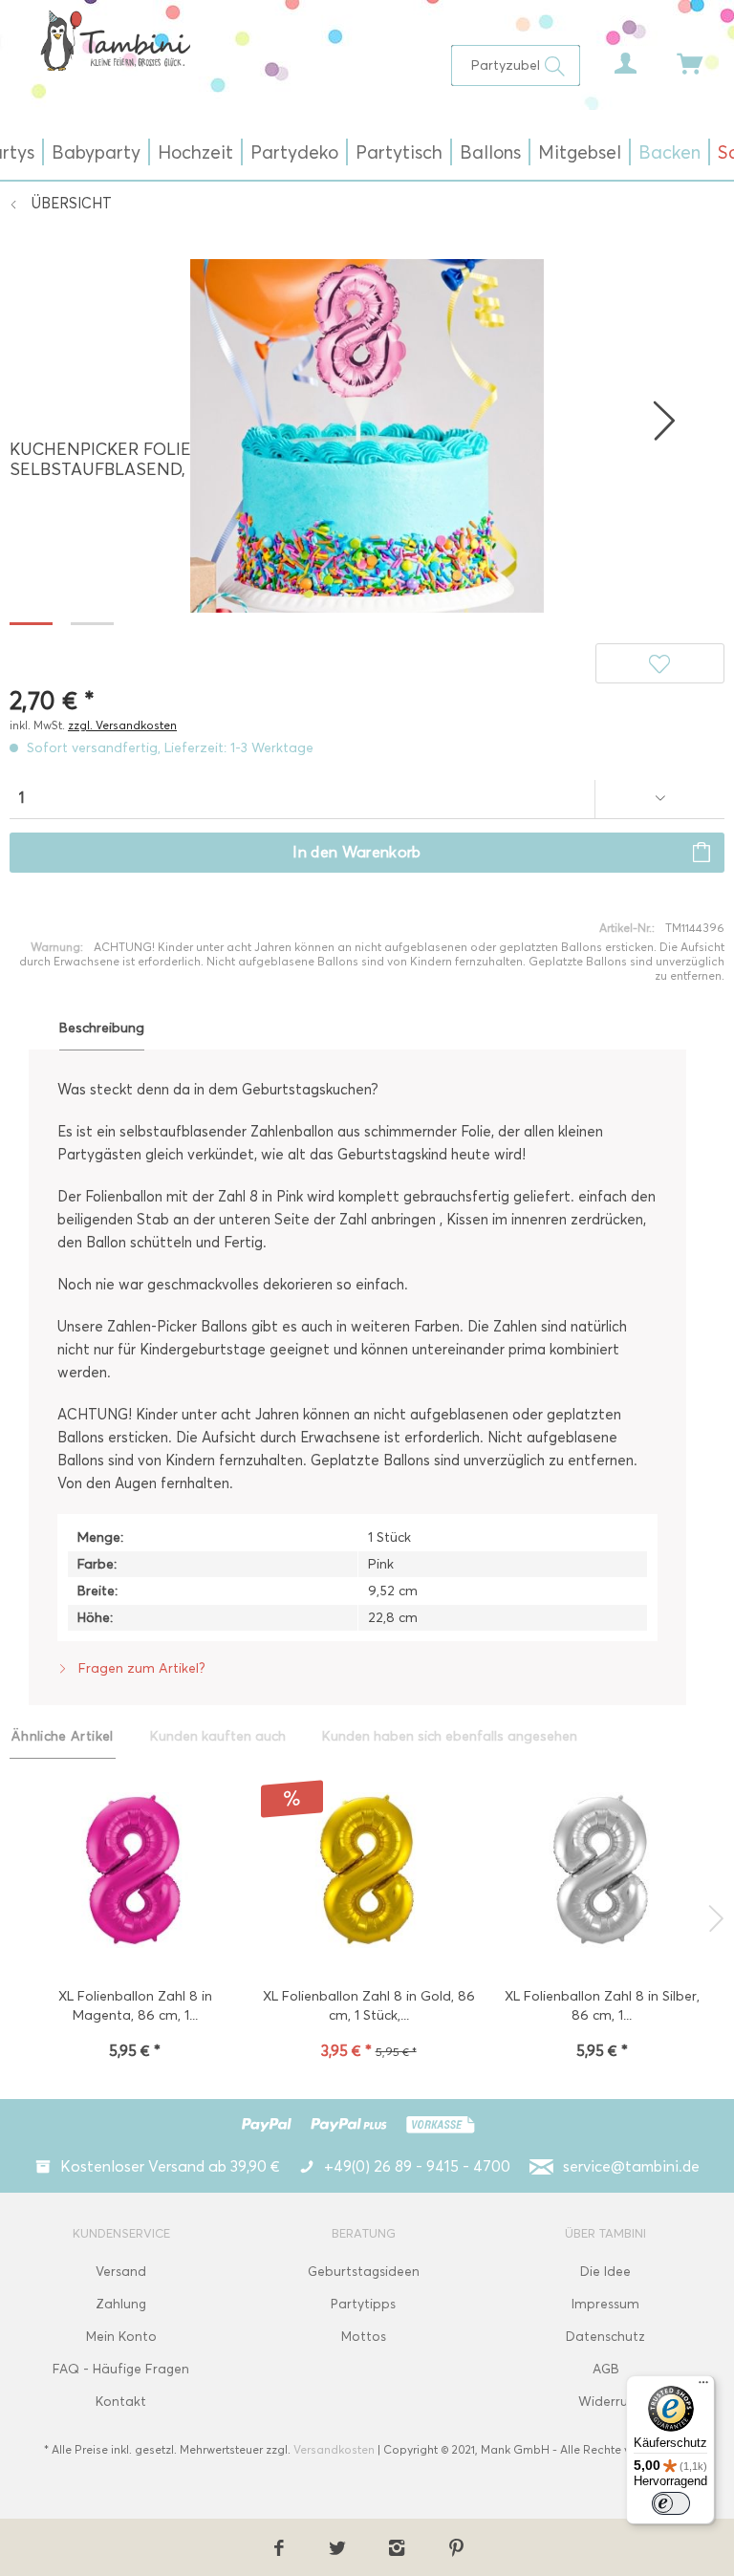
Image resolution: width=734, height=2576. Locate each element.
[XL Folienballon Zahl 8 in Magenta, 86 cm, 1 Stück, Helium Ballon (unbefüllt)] (135, 1872)
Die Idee (605, 2272)
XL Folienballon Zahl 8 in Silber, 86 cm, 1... (602, 2006)
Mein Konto (121, 2337)
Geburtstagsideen (364, 2272)
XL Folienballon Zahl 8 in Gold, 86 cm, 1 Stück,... (369, 2006)
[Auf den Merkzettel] (660, 663)
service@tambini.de (631, 2166)
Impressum (605, 2304)
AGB (606, 2369)
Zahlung (121, 2304)
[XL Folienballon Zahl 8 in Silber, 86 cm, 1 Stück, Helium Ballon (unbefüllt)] (603, 1872)
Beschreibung (102, 1028)
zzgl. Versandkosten (122, 725)
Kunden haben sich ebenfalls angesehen (450, 1736)
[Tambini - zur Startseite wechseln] (115, 40)
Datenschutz (605, 2337)
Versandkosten (334, 2449)
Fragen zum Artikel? (140, 1668)
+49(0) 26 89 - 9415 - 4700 (417, 2166)
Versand (121, 2272)
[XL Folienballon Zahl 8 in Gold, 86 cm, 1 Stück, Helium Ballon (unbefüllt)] (368, 1872)
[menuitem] (515, 65)
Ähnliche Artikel (63, 1736)
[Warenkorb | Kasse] (677, 58)
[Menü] (703, 2387)
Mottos (364, 2337)
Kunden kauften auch (218, 1736)
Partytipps (363, 2304)
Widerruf (606, 2402)
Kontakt (121, 2402)
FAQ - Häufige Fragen (121, 2369)
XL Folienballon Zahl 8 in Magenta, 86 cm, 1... (135, 2006)
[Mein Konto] (611, 58)
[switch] (671, 2503)
